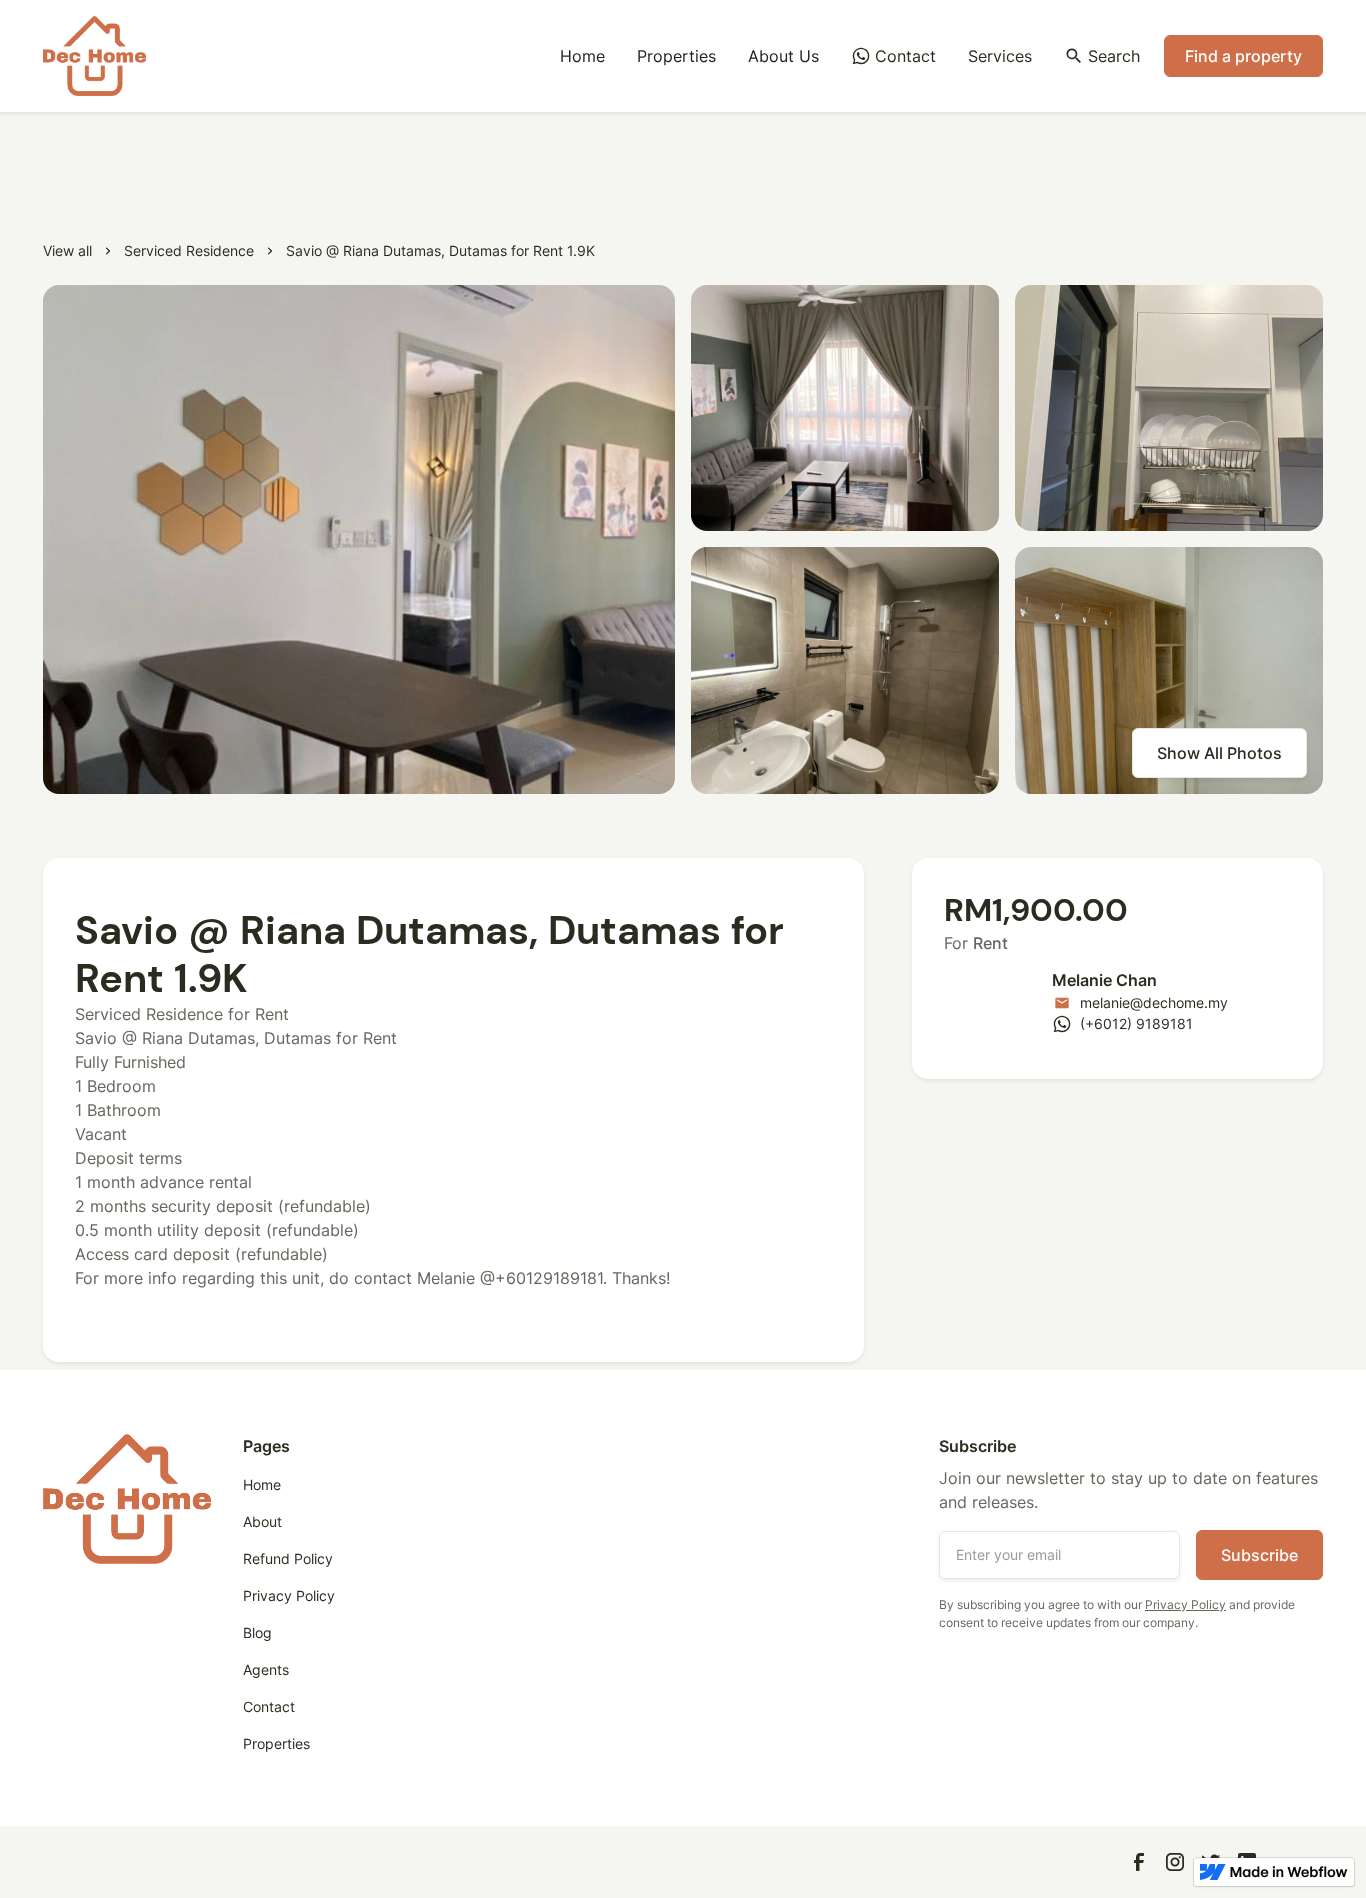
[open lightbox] (359, 539)
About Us (783, 56)
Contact (269, 1706)
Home (582, 56)
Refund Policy (288, 1558)
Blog (257, 1632)
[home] (94, 56)
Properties (676, 56)
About (262, 1521)
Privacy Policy (289, 1595)
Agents (266, 1669)
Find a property (1243, 56)
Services (1000, 56)
